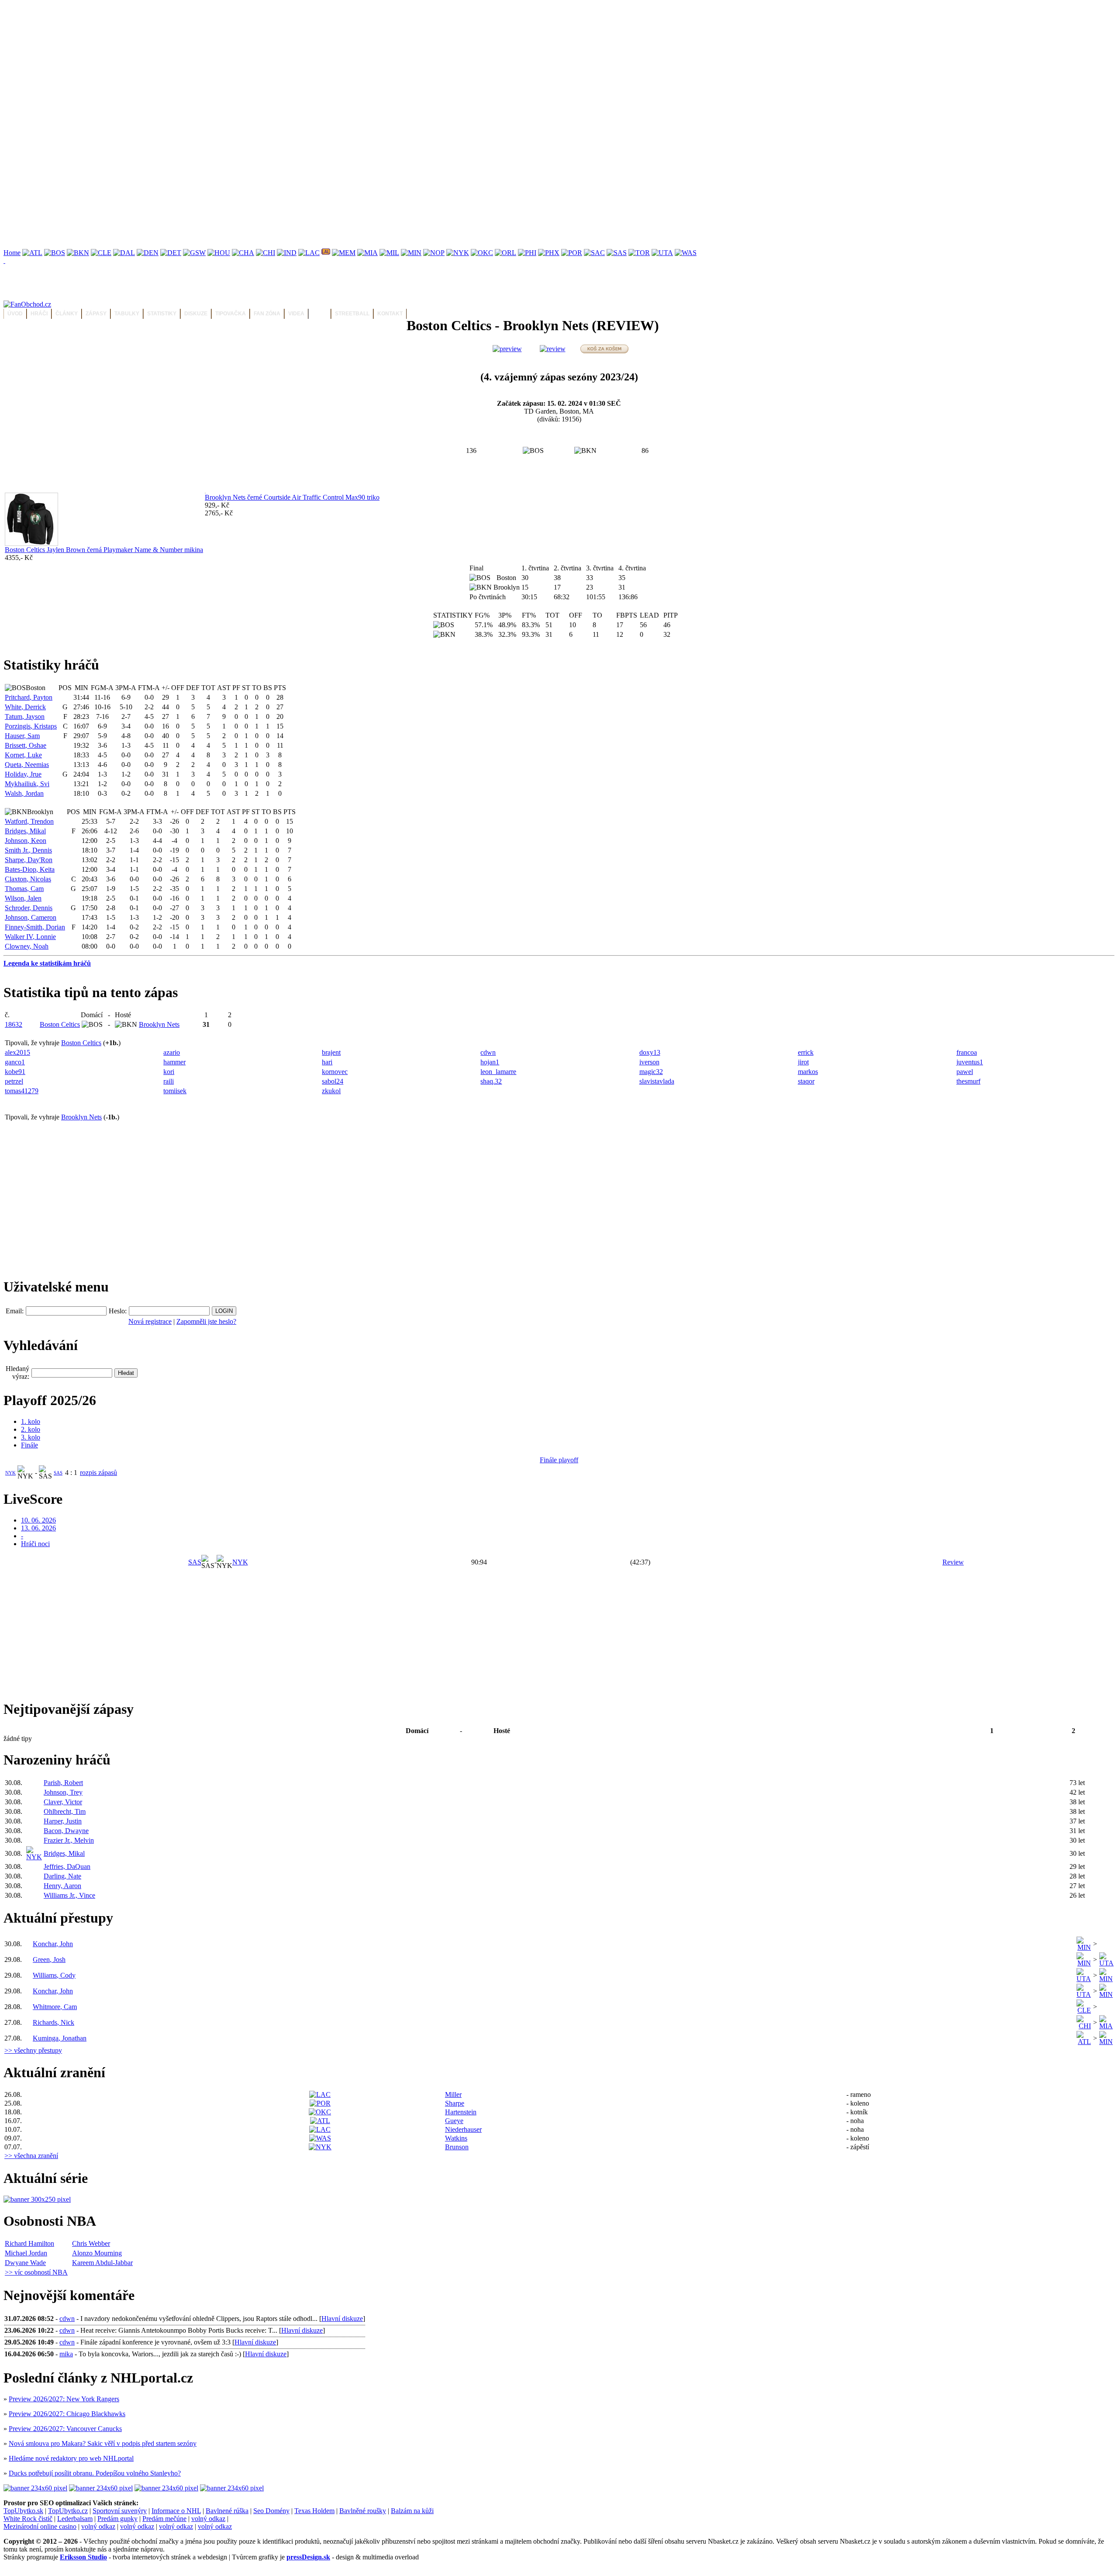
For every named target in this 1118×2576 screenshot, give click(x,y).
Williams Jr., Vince (69, 1895)
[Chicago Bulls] (266, 253)
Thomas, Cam (24, 889)
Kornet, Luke (23, 755)
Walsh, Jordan (24, 793)
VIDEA (296, 314)
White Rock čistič (28, 2519)
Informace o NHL (176, 2511)
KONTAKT (390, 314)
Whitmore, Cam (55, 2007)
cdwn (488, 1052)
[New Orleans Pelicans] (434, 253)
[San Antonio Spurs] (617, 253)
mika (66, 2354)
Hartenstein (461, 2112)
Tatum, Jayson (25, 717)
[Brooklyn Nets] (78, 253)
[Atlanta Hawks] (32, 253)
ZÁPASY (96, 314)
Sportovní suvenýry (120, 2511)
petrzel (14, 1081)
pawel (965, 1072)
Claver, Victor (63, 1802)
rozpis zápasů (98, 1473)
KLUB (320, 314)
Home (12, 253)
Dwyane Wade (25, 2263)
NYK (10, 1473)
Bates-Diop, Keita (30, 869)
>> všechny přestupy (33, 2050)
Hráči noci (35, 1544)
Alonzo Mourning (97, 2253)
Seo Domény (271, 2511)
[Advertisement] (266, 65)
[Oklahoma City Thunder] (482, 253)
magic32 (651, 1072)
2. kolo (31, 1429)
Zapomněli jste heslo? (206, 1321)
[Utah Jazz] (662, 253)
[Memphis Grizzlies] (344, 253)
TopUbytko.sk (23, 2511)
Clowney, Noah (27, 946)
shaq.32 (491, 1081)
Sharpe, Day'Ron (29, 860)
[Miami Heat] (367, 253)
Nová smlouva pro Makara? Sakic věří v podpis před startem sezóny (103, 2443)
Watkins (456, 2138)
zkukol (331, 1091)
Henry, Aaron (62, 1886)
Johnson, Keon (26, 841)
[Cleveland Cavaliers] (101, 253)
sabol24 (333, 1081)
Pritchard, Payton (29, 697)
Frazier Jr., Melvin (69, 1840)
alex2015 (17, 1052)
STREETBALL (352, 314)
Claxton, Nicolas (28, 879)
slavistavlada (657, 1081)
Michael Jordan (26, 2253)
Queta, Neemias (27, 765)
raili (169, 1081)
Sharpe (455, 2103)
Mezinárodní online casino (40, 2526)
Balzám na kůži (412, 2511)
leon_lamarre (498, 1072)
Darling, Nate (62, 1876)
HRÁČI (39, 314)
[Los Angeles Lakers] (326, 253)
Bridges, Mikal (25, 831)
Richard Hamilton (29, 2243)
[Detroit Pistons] (171, 253)
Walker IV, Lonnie (30, 937)
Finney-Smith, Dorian (35, 927)
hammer (174, 1062)
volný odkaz (208, 2519)
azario (172, 1052)
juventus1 (970, 1062)
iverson (649, 1062)
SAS (58, 1473)
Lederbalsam (75, 2519)
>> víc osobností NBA (36, 2272)
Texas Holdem (314, 2511)
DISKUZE (196, 314)
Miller (453, 2094)
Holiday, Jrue (23, 774)
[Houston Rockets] (219, 253)
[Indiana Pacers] (287, 253)
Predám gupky (117, 2519)
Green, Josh (49, 1960)
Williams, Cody (54, 1975)
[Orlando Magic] (506, 253)
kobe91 (15, 1072)
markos (808, 1072)
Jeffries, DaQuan (67, 1866)
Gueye (454, 2121)
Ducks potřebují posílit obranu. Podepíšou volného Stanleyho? (95, 2473)
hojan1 (490, 1062)
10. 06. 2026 (38, 1520)
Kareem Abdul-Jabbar (102, 2263)
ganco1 (15, 1062)
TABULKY (127, 314)
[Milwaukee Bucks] (389, 253)
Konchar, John (53, 1944)
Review (953, 1562)
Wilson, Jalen (23, 898)
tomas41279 (22, 1091)
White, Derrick (25, 707)
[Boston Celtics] (55, 253)
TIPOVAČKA (231, 314)
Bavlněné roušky (363, 2511)
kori (169, 1072)
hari (327, 1062)
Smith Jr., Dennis (28, 850)
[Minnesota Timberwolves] (411, 253)
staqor (806, 1081)
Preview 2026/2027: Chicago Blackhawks (67, 2414)
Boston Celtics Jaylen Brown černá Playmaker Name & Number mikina (104, 550)
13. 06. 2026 (38, 1528)
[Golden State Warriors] (194, 253)
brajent (331, 1052)
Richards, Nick (53, 2022)
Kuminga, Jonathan (60, 2038)
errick (806, 1052)
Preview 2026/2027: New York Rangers (64, 2399)
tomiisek (175, 1091)
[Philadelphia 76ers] (527, 253)
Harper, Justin (63, 1821)
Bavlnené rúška (227, 2511)
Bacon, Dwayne (66, 1831)
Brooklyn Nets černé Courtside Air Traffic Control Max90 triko (292, 497)
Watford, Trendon (29, 821)
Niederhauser (463, 2129)
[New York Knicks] (458, 253)
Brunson (457, 2147)
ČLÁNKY (67, 314)
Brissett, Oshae (26, 745)
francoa (967, 1052)
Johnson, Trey (63, 1792)
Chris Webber (91, 2243)
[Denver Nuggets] (148, 253)
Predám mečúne (164, 2519)
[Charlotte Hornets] (243, 253)
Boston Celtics (60, 1024)
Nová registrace (150, 1321)
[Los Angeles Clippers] (309, 253)
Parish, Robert (63, 1783)
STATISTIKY (162, 314)
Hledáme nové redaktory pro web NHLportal (71, 2458)
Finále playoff (559, 1460)
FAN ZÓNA (267, 314)
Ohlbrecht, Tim (65, 1811)
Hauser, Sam (22, 736)
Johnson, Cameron (31, 917)
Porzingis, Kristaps (31, 726)
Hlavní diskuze (342, 2319)
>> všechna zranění (31, 2156)
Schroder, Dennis (29, 908)
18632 (14, 1024)
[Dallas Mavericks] (124, 253)
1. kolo (31, 1421)
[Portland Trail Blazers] (572, 253)
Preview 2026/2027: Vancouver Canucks (65, 2429)
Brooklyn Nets (159, 1024)
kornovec (335, 1072)
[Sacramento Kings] (594, 253)
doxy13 (650, 1052)
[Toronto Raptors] (639, 253)
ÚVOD (15, 314)
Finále (29, 1445)
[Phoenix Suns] (549, 253)
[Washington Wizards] (686, 253)
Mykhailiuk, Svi (27, 784)
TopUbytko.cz (68, 2511)
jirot (803, 1062)
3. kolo (31, 1437)
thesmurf (968, 1081)
